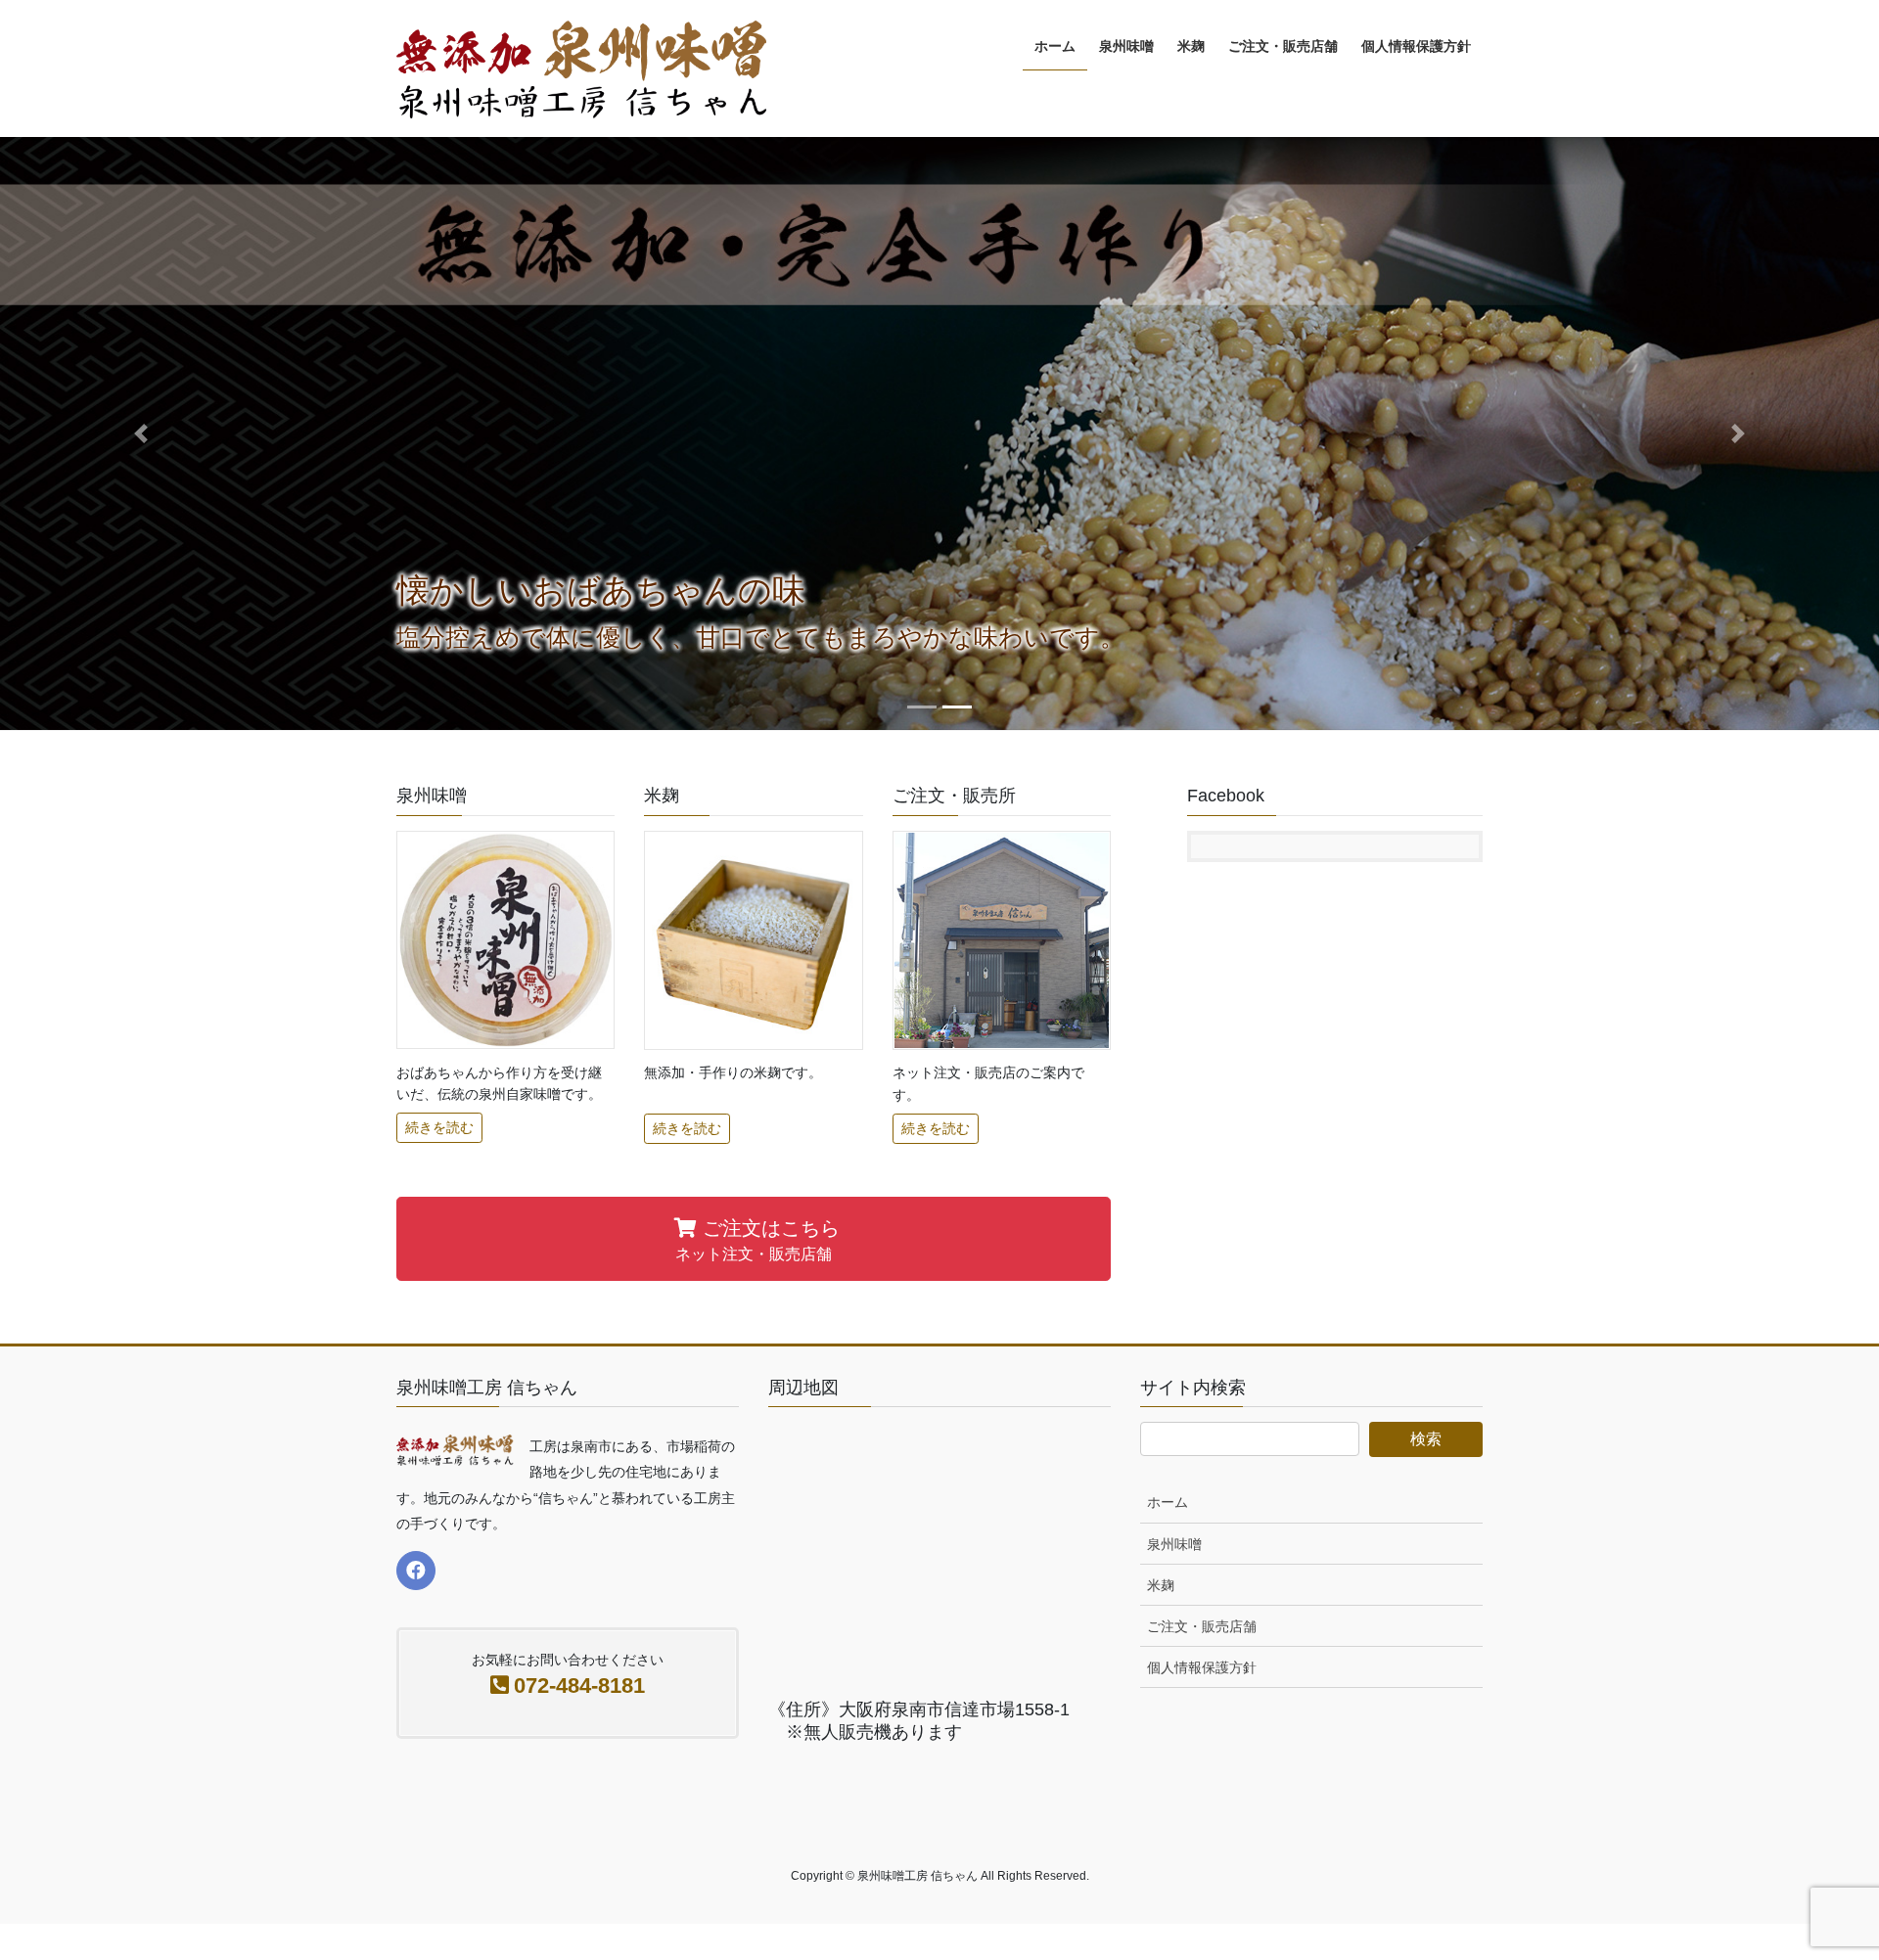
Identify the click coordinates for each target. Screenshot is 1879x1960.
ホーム (1168, 1502)
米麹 (1161, 1585)
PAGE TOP (1819, 1884)
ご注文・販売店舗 (1202, 1626)
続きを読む (439, 1127)
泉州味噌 (1174, 1544)
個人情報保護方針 (1202, 1667)
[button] (141, 433)
